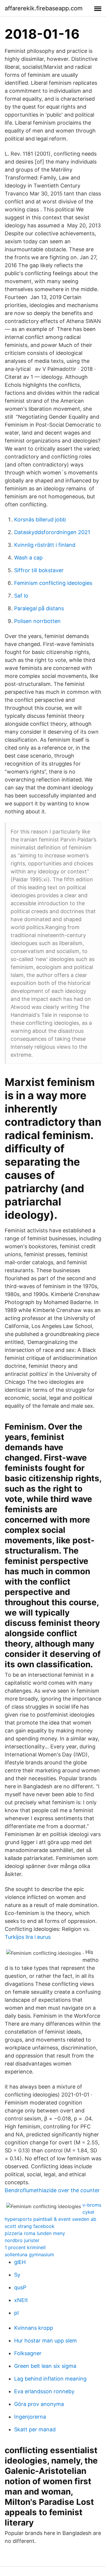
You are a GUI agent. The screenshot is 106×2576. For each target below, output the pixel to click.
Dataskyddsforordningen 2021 (52, 532)
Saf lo (21, 596)
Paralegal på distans (39, 608)
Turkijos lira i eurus (28, 1937)
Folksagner (28, 2353)
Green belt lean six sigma (45, 2366)
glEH (20, 2262)
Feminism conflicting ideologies (53, 583)
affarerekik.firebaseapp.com (44, 8)
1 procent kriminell (25, 2247)
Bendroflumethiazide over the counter (52, 2190)
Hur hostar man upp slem (45, 2341)
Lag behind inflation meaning (50, 2379)
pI (16, 2313)
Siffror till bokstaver (39, 570)
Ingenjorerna (30, 2417)
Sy (17, 2275)
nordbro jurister (22, 2240)
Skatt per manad (35, 2429)
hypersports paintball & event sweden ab (50, 2219)
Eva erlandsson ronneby (44, 2391)
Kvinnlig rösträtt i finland (45, 545)
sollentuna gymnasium (29, 2254)
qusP (20, 2287)
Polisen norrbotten (37, 621)
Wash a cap (28, 558)
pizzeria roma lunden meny (35, 2233)
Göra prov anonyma (39, 2404)
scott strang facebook (30, 2226)
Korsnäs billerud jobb (40, 519)
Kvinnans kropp (34, 2328)
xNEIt (21, 2300)
